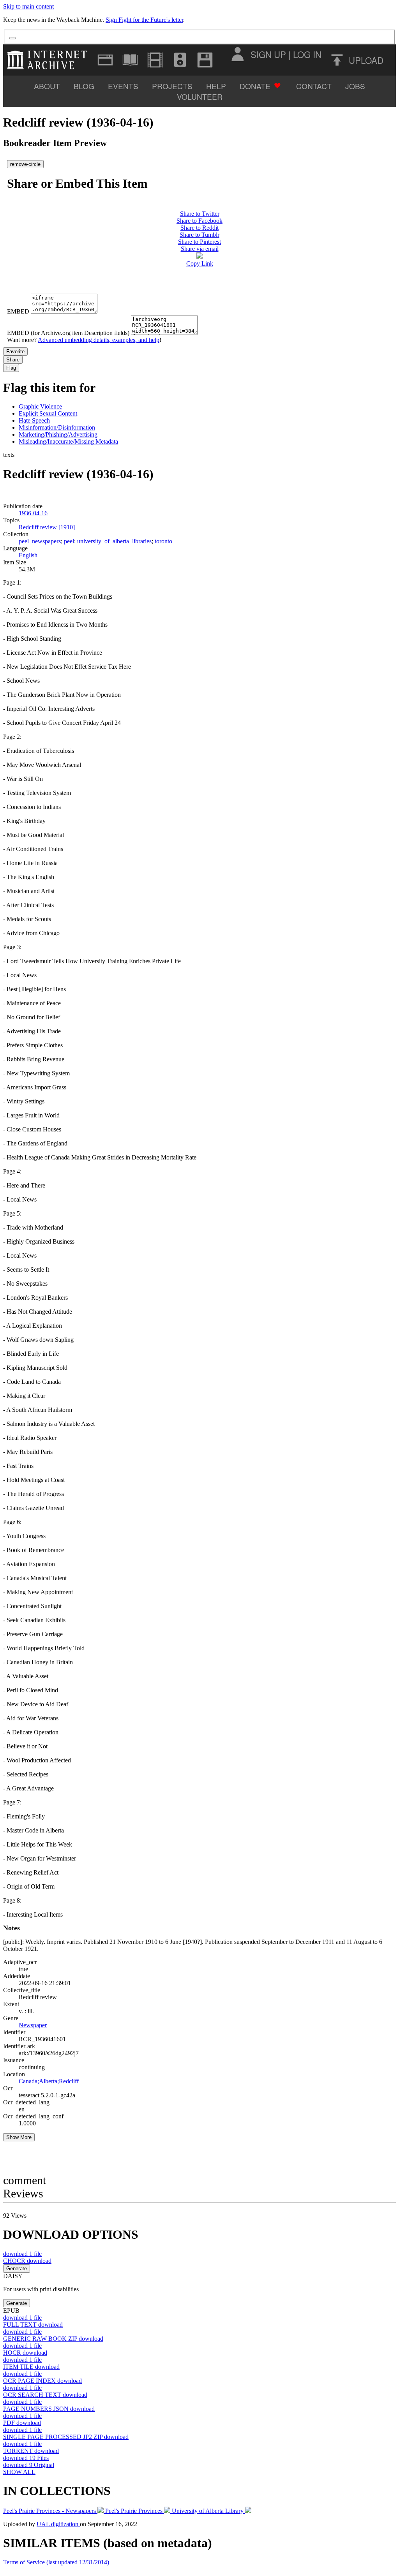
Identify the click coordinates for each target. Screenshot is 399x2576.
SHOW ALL (19, 2472)
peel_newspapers (40, 541)
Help (216, 86)
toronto (163, 541)
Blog (84, 86)
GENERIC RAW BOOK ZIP (53, 2339)
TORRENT (31, 2451)
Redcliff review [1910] (47, 527)
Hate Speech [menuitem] (34, 420)
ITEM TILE (31, 2367)
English (28, 555)
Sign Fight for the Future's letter (144, 20)
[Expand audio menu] (180, 60)
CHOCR (27, 2261)
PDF (22, 2423)
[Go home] (49, 60)
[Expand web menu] (105, 60)
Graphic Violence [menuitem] (40, 406)
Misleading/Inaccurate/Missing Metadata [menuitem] (68, 441)
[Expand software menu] (205, 60)
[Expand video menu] (155, 60)
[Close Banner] (12, 38)
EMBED (18, 311)
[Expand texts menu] (130, 60)
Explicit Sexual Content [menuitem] (48, 413)
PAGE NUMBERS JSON (49, 2409)
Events (123, 86)
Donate (255, 86)
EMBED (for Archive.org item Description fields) (68, 333)
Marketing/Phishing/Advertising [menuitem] (58, 434)
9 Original (29, 2465)
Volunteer (200, 96)
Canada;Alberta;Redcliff (49, 2081)
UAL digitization (58, 2524)
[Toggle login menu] (237, 54)
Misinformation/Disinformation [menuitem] (57, 427)
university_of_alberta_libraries (114, 541)
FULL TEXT (33, 2325)
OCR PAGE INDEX (42, 2381)
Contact (314, 86)
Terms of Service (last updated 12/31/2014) (56, 2562)
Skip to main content (28, 6)
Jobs (355, 86)
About (47, 86)
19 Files (26, 2458)
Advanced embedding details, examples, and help (99, 340)
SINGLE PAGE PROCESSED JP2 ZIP (66, 2437)
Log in (307, 54)
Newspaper (33, 2025)
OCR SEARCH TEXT (45, 2395)
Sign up (268, 54)
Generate (17, 2269)
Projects (172, 86)
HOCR (25, 2353)
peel (69, 541)
